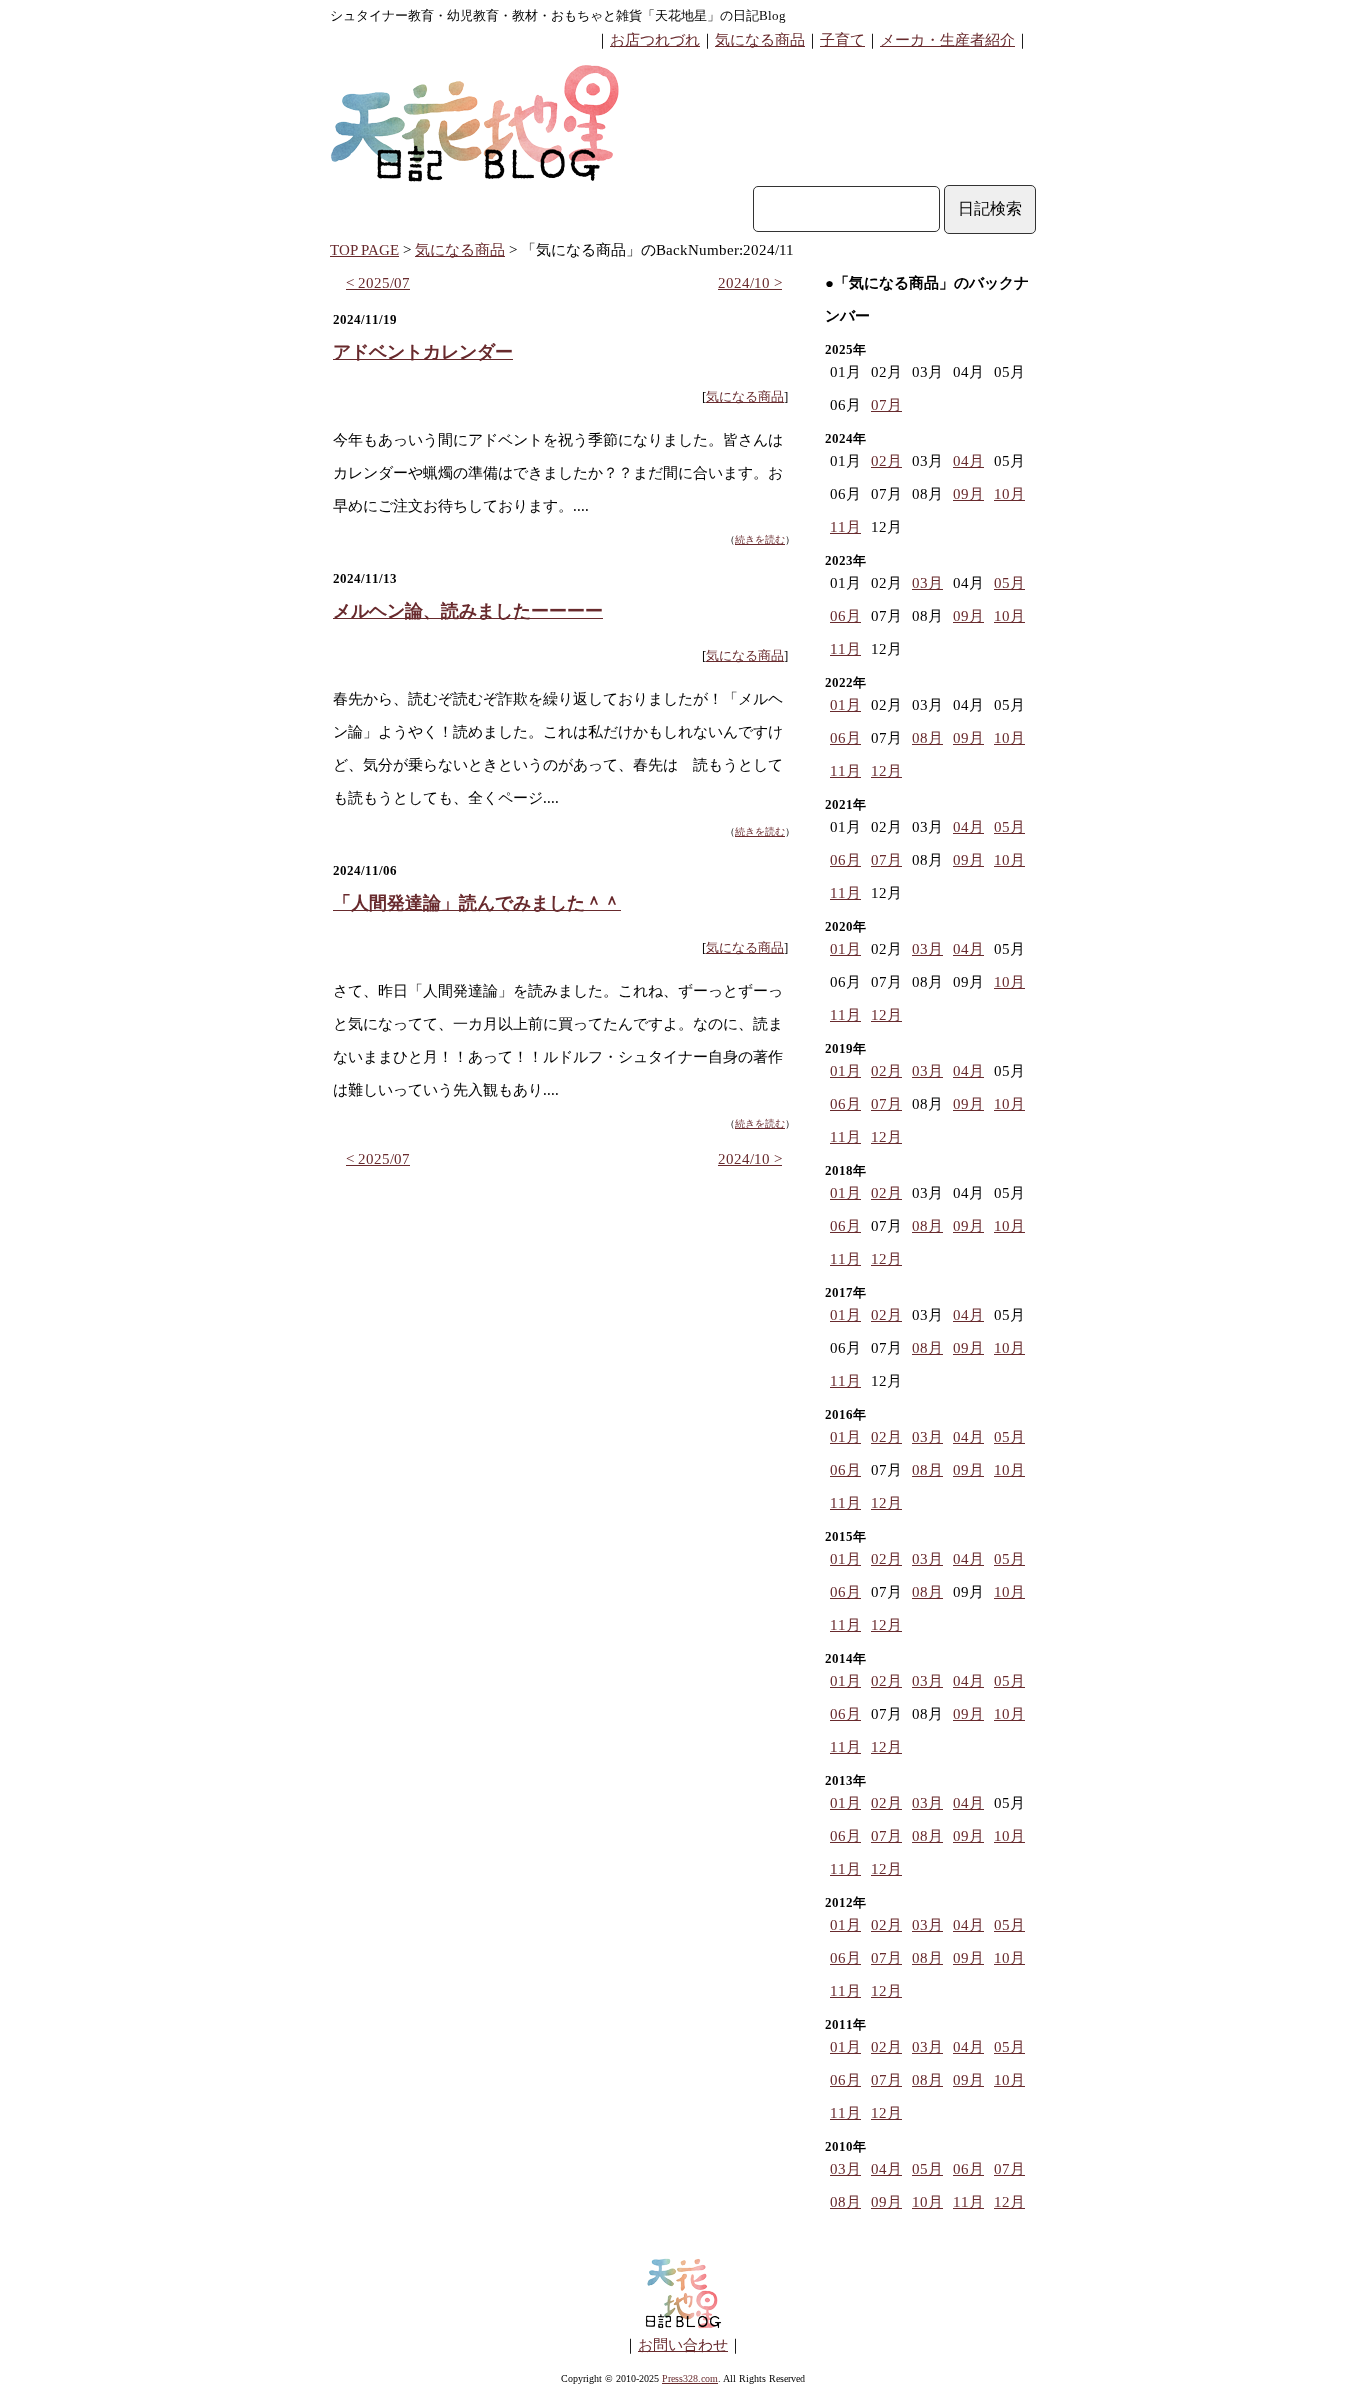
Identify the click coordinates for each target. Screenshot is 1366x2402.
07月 (886, 405)
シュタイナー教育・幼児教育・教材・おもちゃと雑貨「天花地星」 (525, 15)
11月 (845, 527)
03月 (927, 583)
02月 (886, 461)
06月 (845, 616)
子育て (842, 40)
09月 (968, 494)
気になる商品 (760, 40)
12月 (886, 771)
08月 (927, 738)
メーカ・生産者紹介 (947, 40)
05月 (1009, 583)
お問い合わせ (683, 2345)
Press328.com (690, 2378)
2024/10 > (750, 283)
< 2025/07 (378, 283)
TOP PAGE (364, 250)
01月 (845, 705)
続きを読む (760, 539)
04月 (968, 461)
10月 (1009, 494)
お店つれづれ (655, 40)
